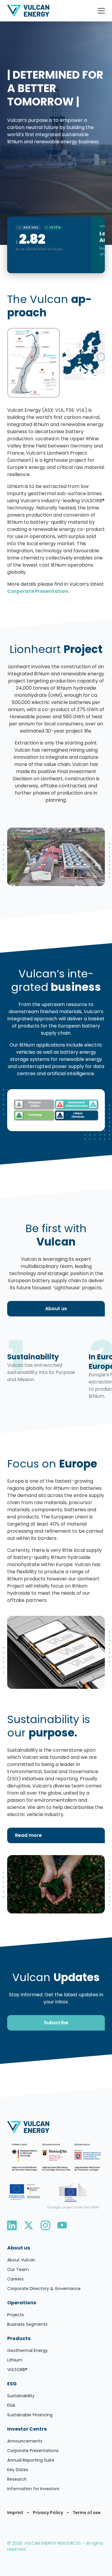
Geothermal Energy (27, 2350)
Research (17, 2479)
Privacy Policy (48, 2513)
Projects (16, 2315)
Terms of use (87, 2513)
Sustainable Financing (30, 2415)
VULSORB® (17, 2370)
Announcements (25, 2441)
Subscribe (56, 2023)
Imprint (15, 2513)
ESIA (11, 2405)
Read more (28, 1835)
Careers (15, 2279)
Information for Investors (33, 2489)
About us (56, 1309)
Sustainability (21, 2396)
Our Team (18, 2269)
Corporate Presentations (33, 2451)
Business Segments (27, 2324)
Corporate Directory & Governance (44, 2289)
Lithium (15, 2360)
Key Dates (18, 2470)
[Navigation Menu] (101, 11)
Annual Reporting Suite (31, 2460)
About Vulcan (21, 2260)
